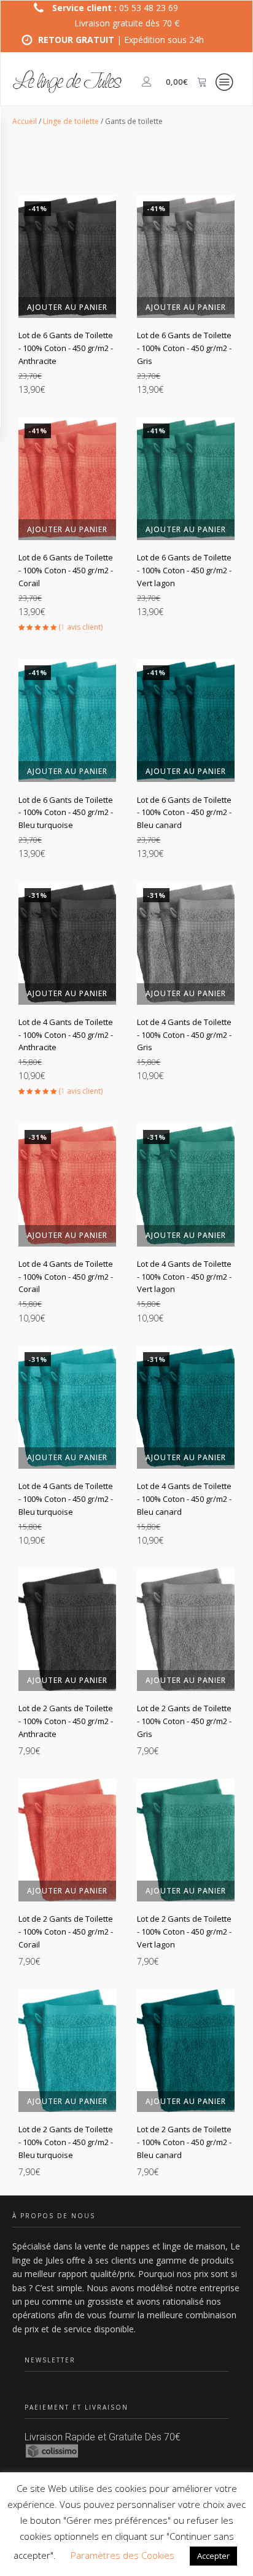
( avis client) (80, 627)
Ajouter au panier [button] (67, 307)
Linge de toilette (71, 121)
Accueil (25, 121)
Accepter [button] (213, 2556)
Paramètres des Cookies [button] (123, 2555)
